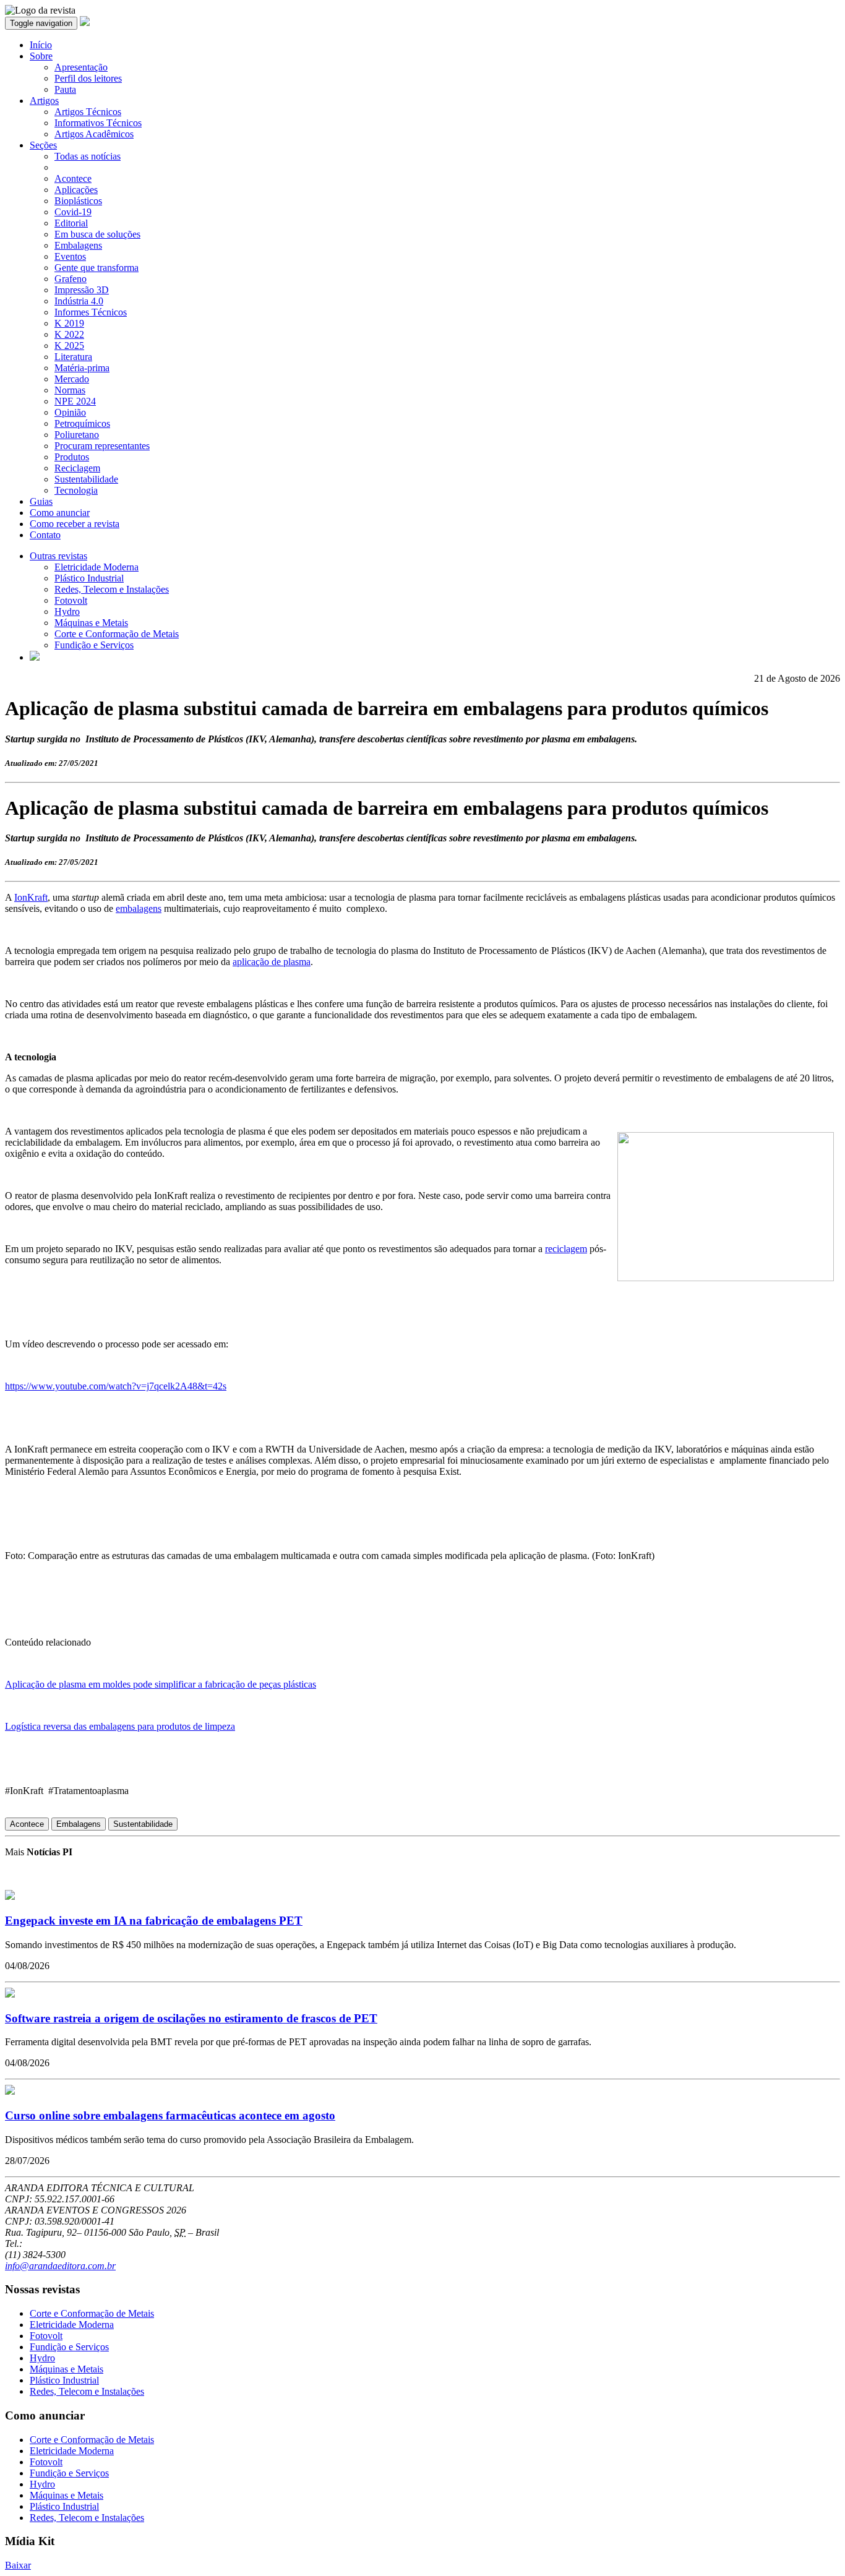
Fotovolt (71, 600)
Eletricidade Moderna (97, 567)
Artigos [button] (44, 101)
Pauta (65, 89)
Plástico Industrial (89, 578)
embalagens (139, 908)
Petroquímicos (82, 423)
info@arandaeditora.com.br (60, 2266)
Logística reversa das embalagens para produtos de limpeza (120, 1726)
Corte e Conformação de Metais (117, 634)
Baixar (18, 2565)
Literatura (73, 357)
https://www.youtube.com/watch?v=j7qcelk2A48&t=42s (116, 1386)
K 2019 (69, 323)
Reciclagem (77, 468)
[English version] (35, 657)
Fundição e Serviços (94, 645)
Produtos (72, 457)
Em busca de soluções (97, 234)
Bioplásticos (78, 201)
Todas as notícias (88, 156)
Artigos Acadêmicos (94, 134)
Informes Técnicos (91, 312)
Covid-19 (73, 212)
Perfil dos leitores (88, 78)
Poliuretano (77, 435)
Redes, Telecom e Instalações (112, 589)
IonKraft (31, 897)
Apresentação (81, 67)
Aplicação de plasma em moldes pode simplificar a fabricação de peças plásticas (161, 1684)
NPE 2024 (75, 401)
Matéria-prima (82, 368)
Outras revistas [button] (58, 556)
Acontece (73, 178)
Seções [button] (43, 145)
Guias (41, 501)
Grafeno (71, 279)
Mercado (72, 379)
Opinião (70, 412)
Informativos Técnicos (98, 123)
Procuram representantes (102, 446)
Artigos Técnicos (88, 112)
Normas (70, 390)
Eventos (70, 256)
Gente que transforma (97, 268)
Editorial (71, 223)
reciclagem (566, 1249)
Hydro (67, 612)
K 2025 (69, 346)
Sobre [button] (41, 56)
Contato (45, 535)
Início (41, 45)
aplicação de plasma (272, 962)
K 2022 (69, 334)
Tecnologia (76, 490)
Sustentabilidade (86, 479)
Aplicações (76, 190)
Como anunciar (60, 513)
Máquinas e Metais (91, 623)
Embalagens (78, 245)
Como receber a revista (75, 524)
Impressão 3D (82, 290)
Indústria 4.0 (79, 301)
